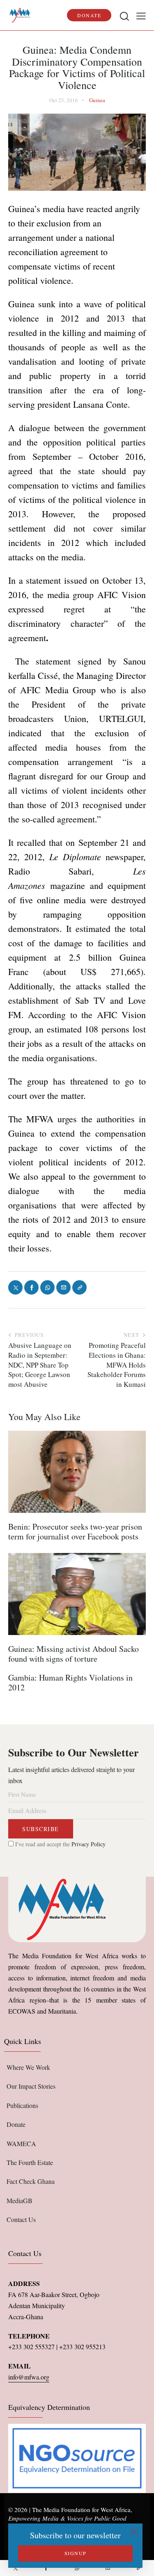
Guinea (97, 100)
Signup (76, 2553)
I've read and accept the (60, 1844)
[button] (141, 15)
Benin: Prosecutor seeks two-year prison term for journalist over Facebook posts (75, 1532)
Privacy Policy (88, 1844)
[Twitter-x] (15, 2568)
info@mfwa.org (29, 2377)
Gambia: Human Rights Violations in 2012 (70, 1683)
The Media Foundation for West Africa (81, 2510)
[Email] (108, 2568)
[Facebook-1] (46, 2568)
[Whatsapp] (77, 2568)
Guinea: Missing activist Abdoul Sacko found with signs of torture (74, 1654)
